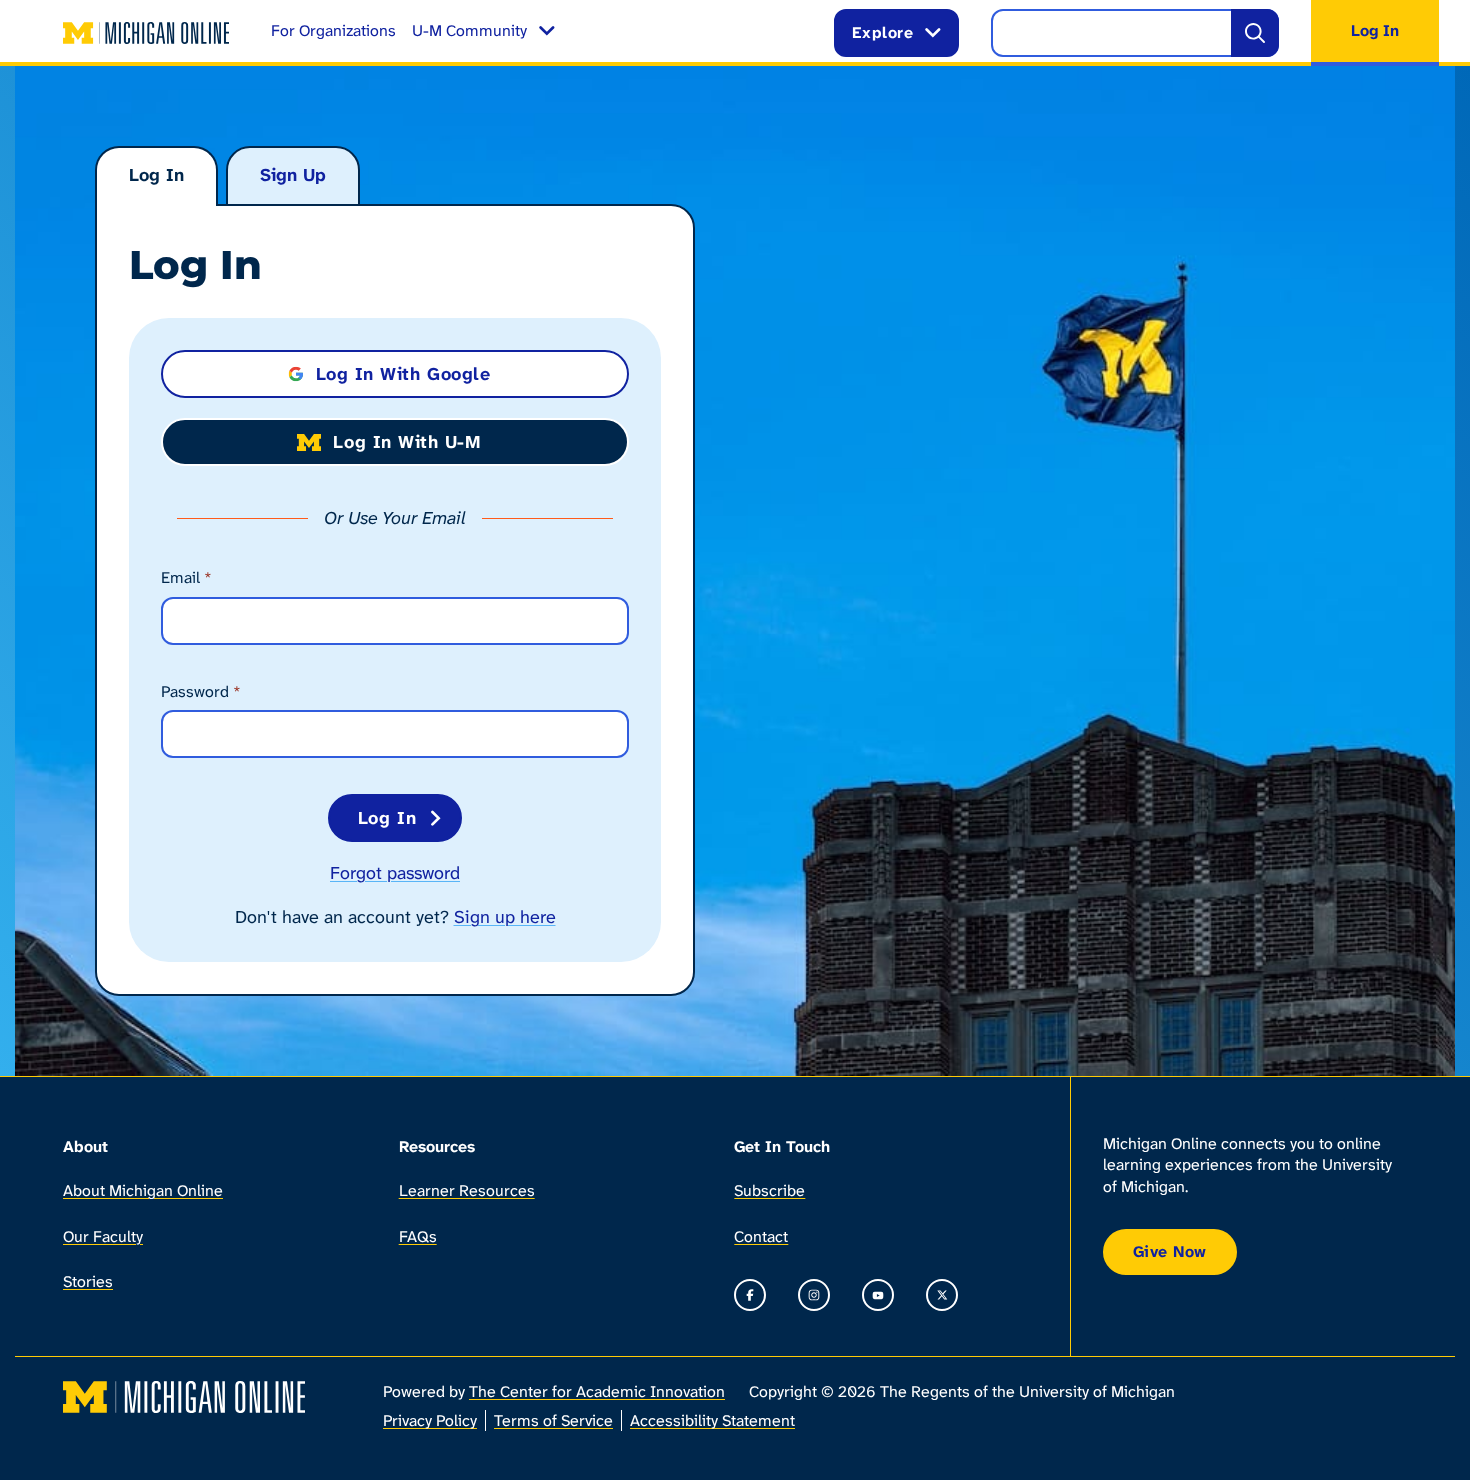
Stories (88, 1281)
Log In (156, 175)
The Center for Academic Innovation (597, 1391)
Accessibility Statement (712, 1420)
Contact (761, 1236)
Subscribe (769, 1190)
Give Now (1170, 1251)
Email (186, 577)
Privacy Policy (430, 1420)
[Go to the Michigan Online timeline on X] (942, 1295)
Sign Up (293, 175)
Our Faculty (103, 1236)
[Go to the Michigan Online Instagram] (814, 1295)
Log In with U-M (406, 442)
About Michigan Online (143, 1190)
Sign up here (505, 917)
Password (201, 691)
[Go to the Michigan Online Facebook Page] (750, 1295)
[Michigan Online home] (147, 33)
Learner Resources (467, 1190)
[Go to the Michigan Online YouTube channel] (878, 1295)
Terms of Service (553, 1420)
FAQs (418, 1236)
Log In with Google (403, 374)
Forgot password (395, 873)
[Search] (1255, 33)
